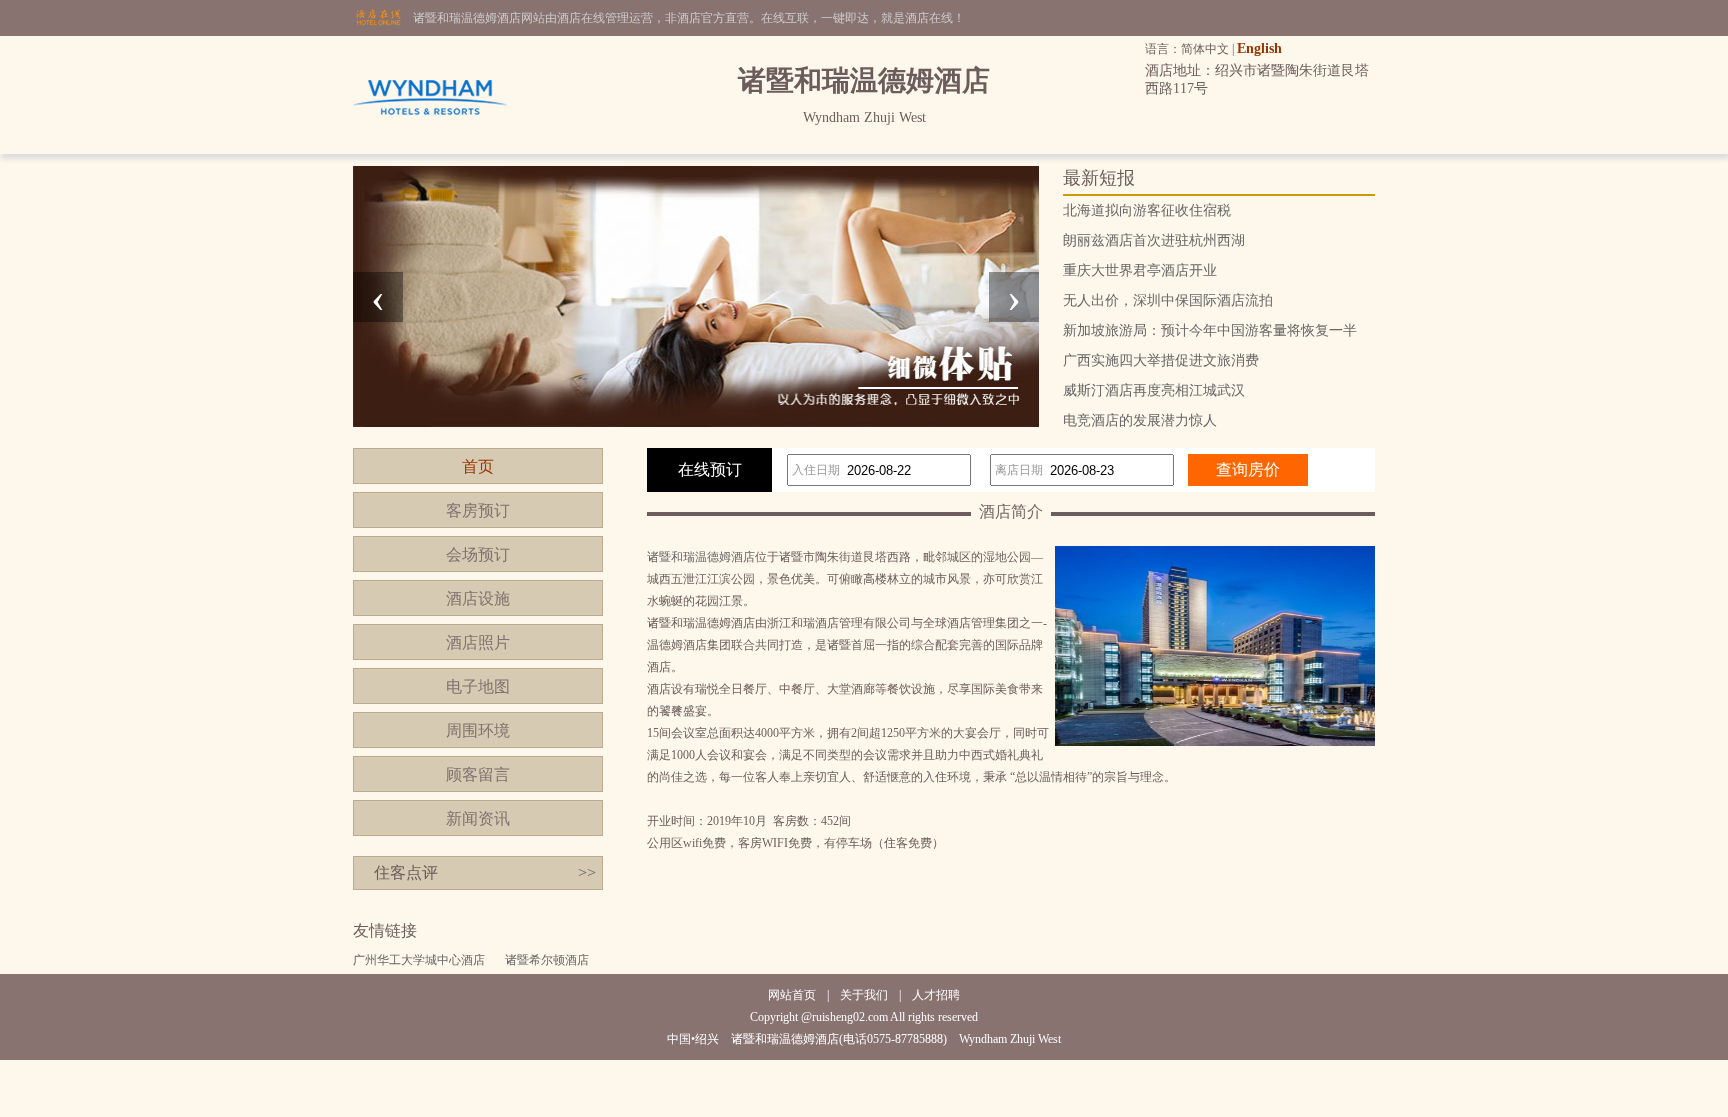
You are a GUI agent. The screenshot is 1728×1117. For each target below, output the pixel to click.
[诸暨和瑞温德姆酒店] (430, 150)
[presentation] (378, 297)
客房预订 (478, 510)
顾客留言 (478, 774)
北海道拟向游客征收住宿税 (1147, 210)
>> (587, 872)
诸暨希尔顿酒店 (547, 960)
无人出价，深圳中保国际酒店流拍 (1168, 300)
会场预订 (478, 554)
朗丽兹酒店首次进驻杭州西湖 (1154, 240)
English (1259, 48)
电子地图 (478, 686)
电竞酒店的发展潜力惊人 (1140, 420)
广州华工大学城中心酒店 (419, 960)
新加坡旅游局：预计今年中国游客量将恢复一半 (1210, 330)
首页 (478, 466)
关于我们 (864, 995)
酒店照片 (478, 642)
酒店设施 (478, 598)
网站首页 (792, 995)
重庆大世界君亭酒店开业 (1140, 270)
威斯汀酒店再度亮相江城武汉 (1154, 390)
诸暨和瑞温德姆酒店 (701, 557)
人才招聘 (936, 995)
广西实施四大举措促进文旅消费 (1161, 360)
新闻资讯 (478, 818)
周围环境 (478, 730)
